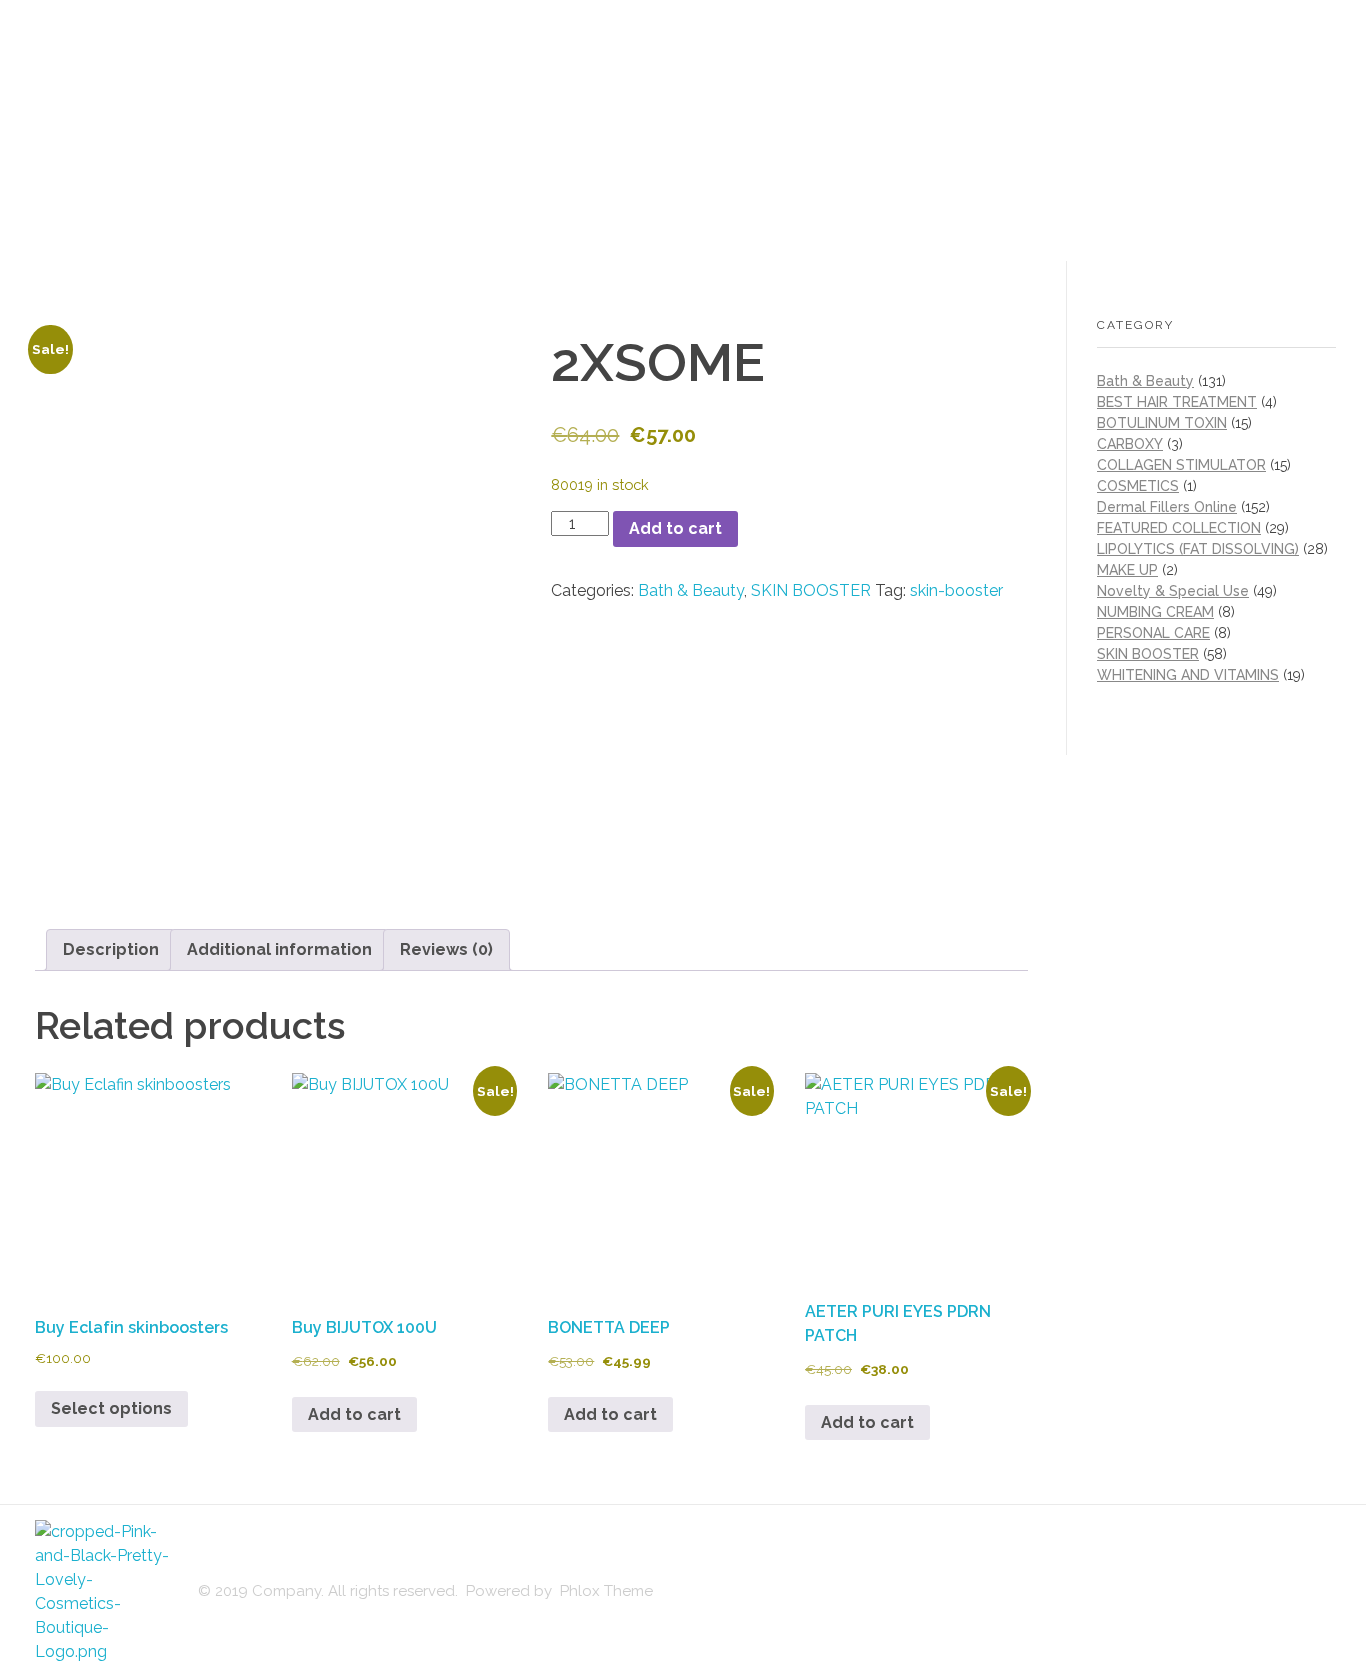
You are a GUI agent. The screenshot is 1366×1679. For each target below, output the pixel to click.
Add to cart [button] (354, 1414)
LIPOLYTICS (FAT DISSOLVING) (1198, 549)
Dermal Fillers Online (1167, 507)
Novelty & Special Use (1173, 591)
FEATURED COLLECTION (1179, 528)
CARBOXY (1130, 444)
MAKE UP (1127, 570)
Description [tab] (111, 949)
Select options (111, 1408)
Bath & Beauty (691, 590)
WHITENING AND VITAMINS (1188, 675)
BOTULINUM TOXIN (1162, 423)
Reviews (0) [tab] (446, 949)
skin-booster (956, 590)
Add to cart (675, 528)
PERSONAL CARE (1153, 633)
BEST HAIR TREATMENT (1177, 402)
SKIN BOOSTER (811, 590)
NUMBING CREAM (1155, 612)
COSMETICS (1138, 486)
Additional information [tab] (279, 949)
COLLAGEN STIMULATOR (1181, 465)
